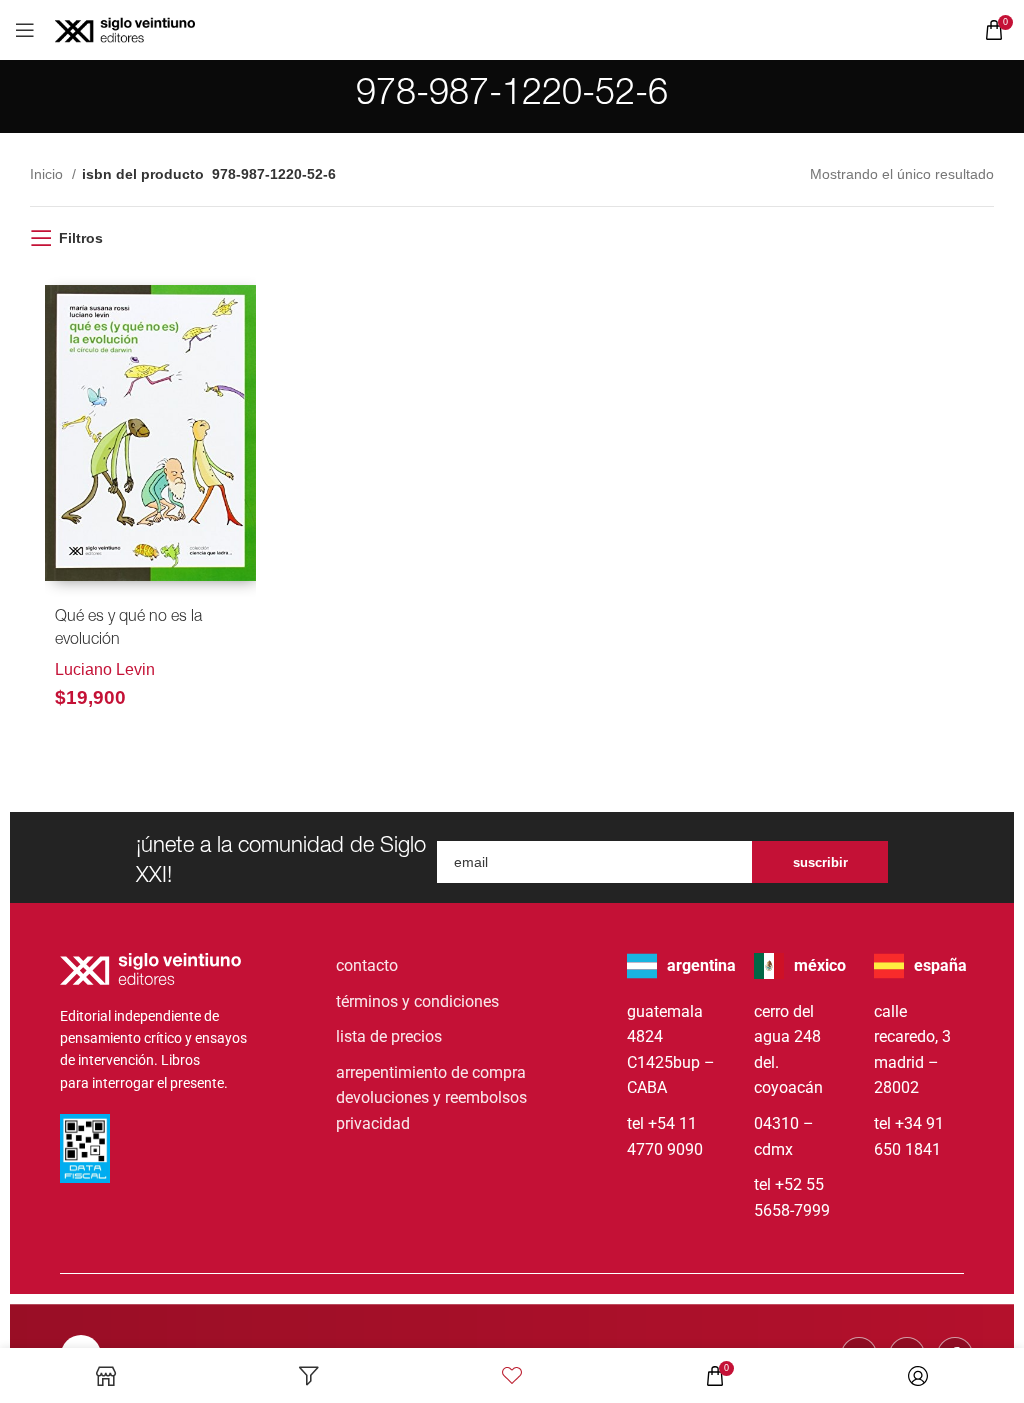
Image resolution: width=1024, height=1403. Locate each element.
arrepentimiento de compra (431, 1072)
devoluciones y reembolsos (431, 1097)
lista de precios (389, 1036)
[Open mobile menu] (25, 30)
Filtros (81, 238)
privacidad (373, 1123)
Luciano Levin (105, 669)
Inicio (48, 174)
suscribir (820, 862)
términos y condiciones (417, 1001)
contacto (367, 965)
